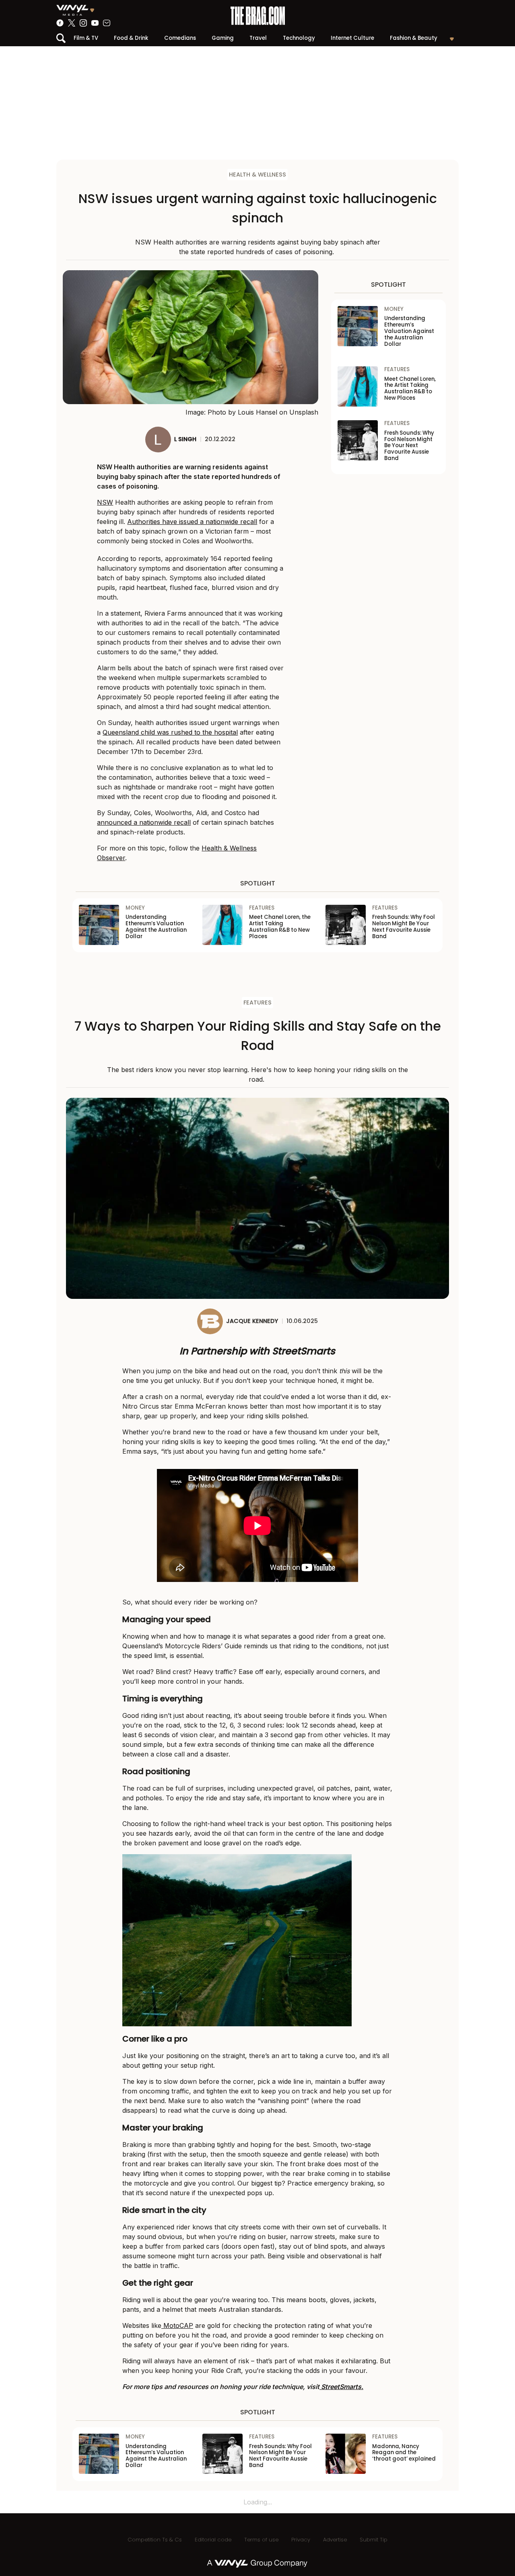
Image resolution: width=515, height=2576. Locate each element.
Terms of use (261, 2540)
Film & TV (86, 38)
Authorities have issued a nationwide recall (192, 522)
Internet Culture (352, 38)
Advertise (335, 2540)
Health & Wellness (257, 175)
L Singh (185, 439)
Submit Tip (374, 2540)
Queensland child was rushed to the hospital (170, 732)
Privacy (301, 2540)
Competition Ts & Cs (155, 2540)
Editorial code (213, 2540)
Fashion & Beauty (414, 38)
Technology (299, 38)
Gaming (223, 38)
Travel (258, 38)
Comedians (180, 38)
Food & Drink (131, 38)
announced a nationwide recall (144, 822)
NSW (105, 502)
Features (257, 1002)
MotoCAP (177, 2325)
